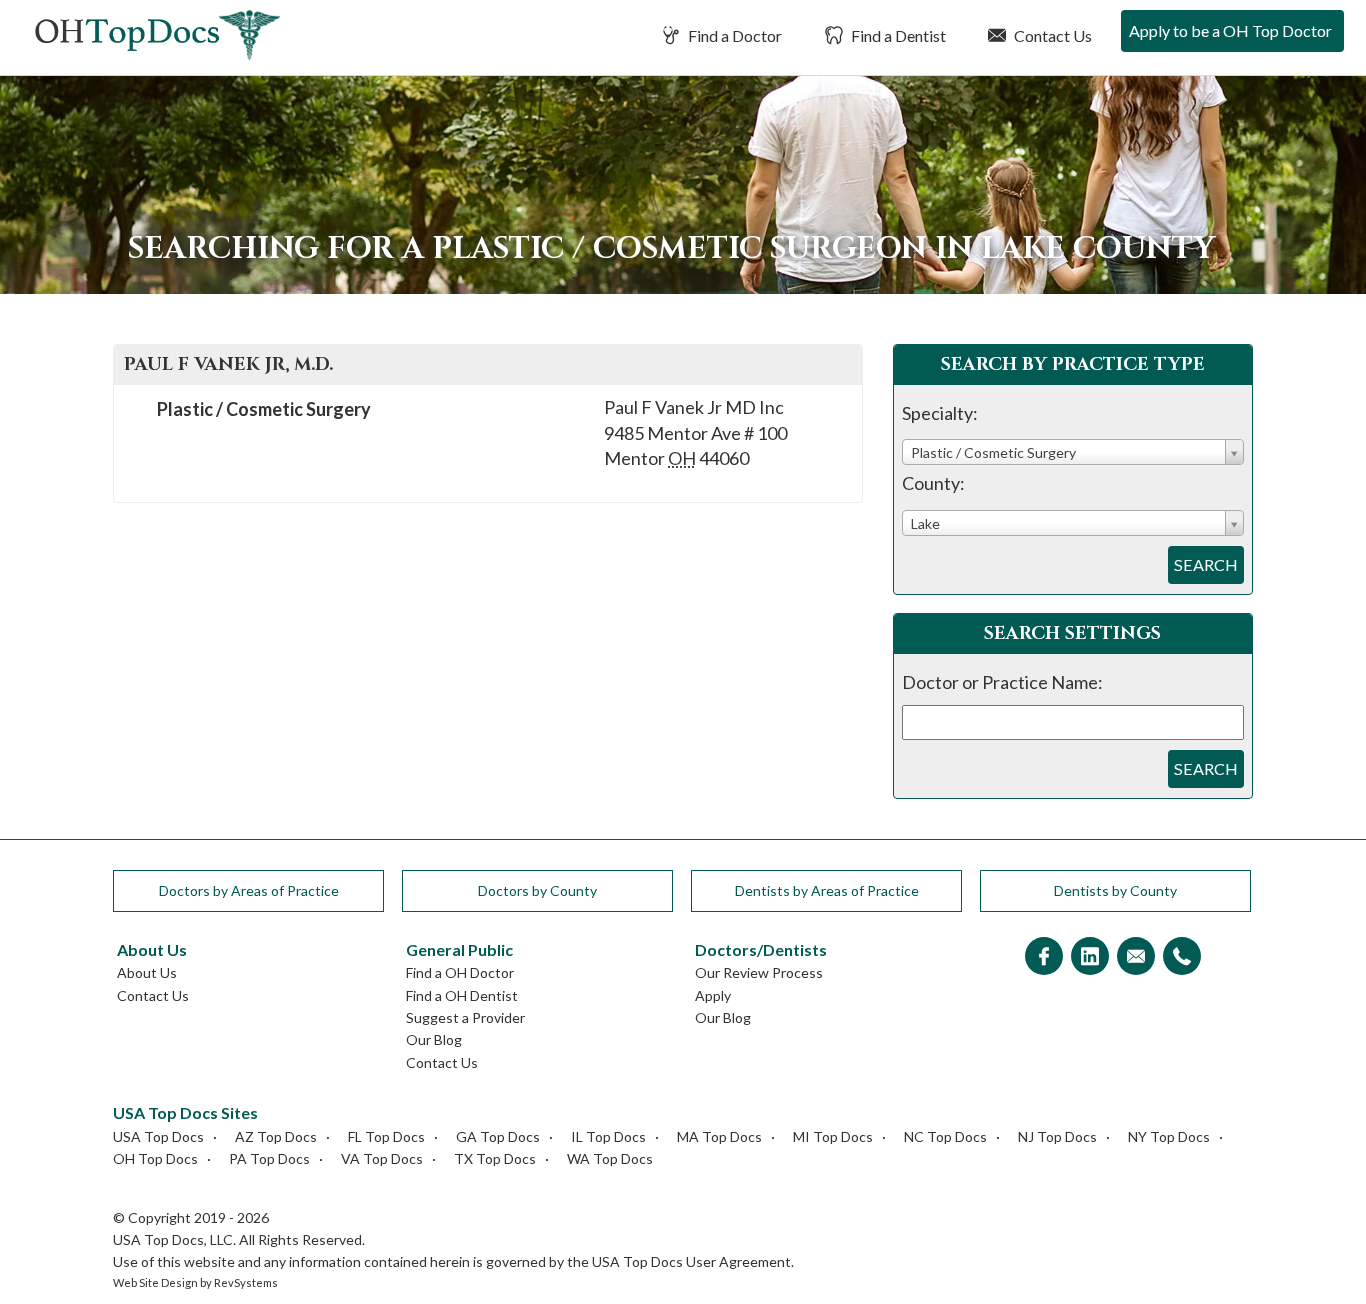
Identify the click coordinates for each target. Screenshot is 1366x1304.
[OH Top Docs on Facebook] (1044, 957)
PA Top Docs (269, 1158)
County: (933, 483)
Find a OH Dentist (462, 995)
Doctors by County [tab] (537, 890)
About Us (147, 972)
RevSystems (246, 1282)
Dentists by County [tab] (1115, 890)
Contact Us (1051, 35)
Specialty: (940, 413)
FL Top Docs (386, 1136)
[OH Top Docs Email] (1136, 957)
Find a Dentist (897, 35)
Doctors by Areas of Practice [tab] (249, 890)
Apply (713, 995)
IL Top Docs (608, 1136)
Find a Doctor (733, 35)
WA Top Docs (610, 1158)
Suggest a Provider (465, 1017)
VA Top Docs (382, 1158)
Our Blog (434, 1039)
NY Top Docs (1169, 1136)
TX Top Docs (495, 1158)
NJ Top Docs (1057, 1136)
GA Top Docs (498, 1136)
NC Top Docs (945, 1136)
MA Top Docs (719, 1136)
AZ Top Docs (276, 1136)
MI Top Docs (833, 1136)
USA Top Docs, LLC (173, 1239)
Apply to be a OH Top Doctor (1230, 30)
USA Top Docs (158, 1136)
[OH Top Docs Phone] (1182, 957)
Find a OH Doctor (460, 972)
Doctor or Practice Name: (1002, 682)
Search (1206, 564)
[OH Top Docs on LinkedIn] (1090, 957)
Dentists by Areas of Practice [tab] (827, 890)
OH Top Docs (155, 1158)
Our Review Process (759, 972)
